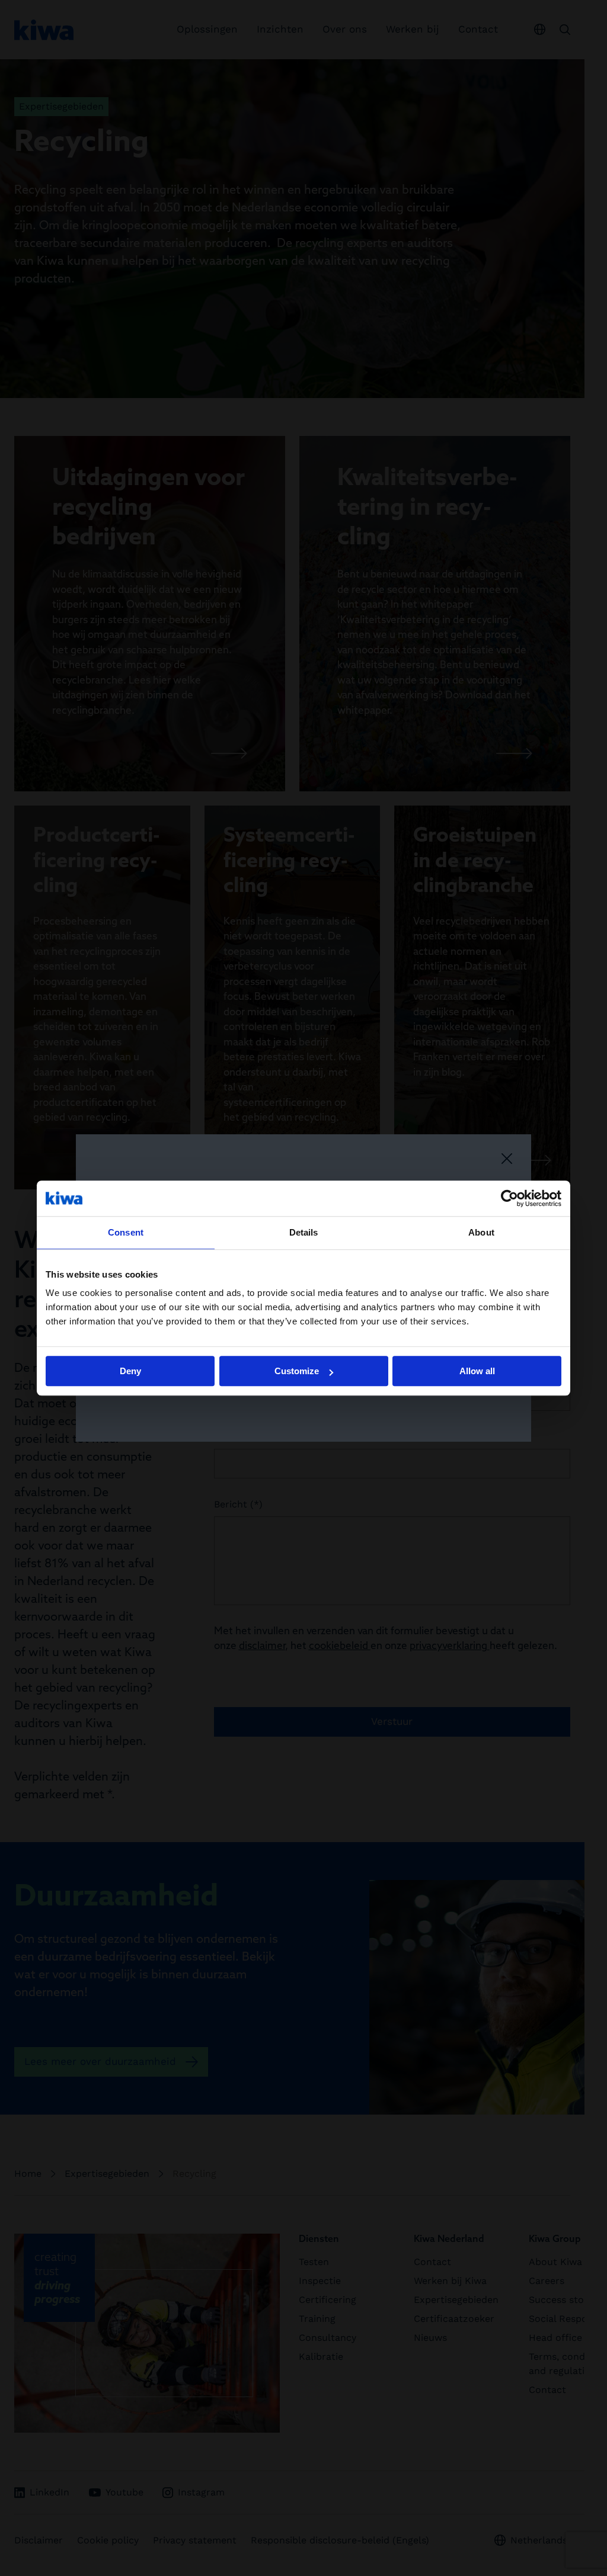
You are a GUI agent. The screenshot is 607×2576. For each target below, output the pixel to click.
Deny (130, 1371)
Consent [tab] (126, 1232)
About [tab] (481, 1232)
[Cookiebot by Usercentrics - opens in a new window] (509, 1198)
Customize (297, 1371)
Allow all (477, 1371)
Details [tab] (304, 1232)
